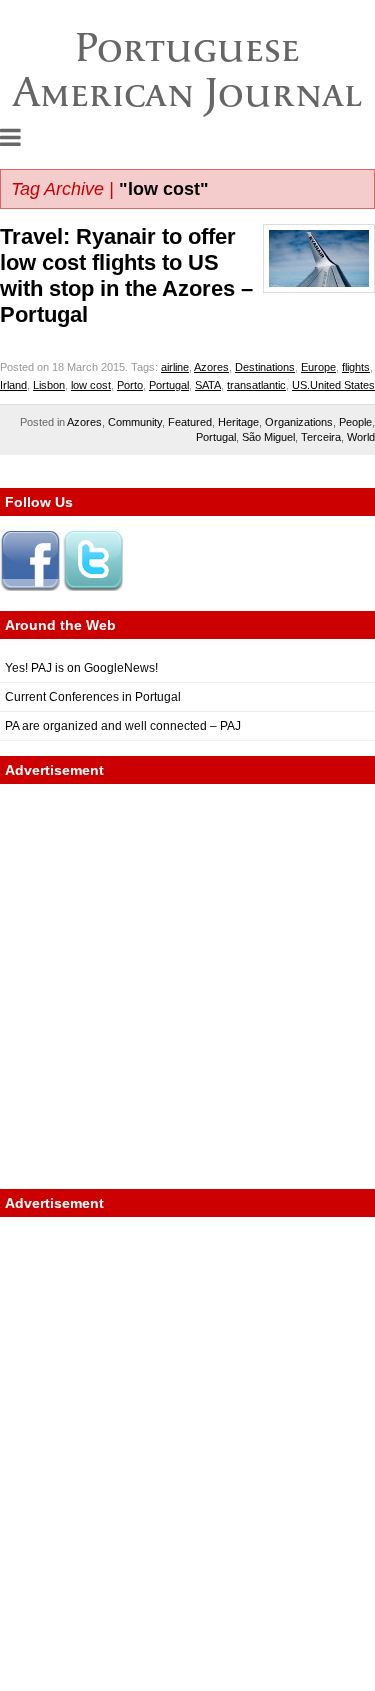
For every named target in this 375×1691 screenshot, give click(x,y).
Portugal (169, 385)
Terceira (321, 437)
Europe (318, 367)
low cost (91, 385)
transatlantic (256, 385)
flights (356, 367)
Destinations (265, 367)
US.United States (333, 385)
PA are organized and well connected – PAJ (123, 726)
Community (135, 422)
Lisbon (49, 385)
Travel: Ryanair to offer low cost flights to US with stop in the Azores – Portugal (126, 275)
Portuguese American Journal (187, 69)
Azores (211, 367)
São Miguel (268, 437)
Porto (130, 385)
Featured (190, 422)
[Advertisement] (187, 986)
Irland (13, 385)
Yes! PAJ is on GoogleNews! (81, 668)
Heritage (238, 422)
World (361, 437)
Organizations (299, 422)
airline (175, 367)
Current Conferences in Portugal (93, 697)
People (355, 422)
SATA (208, 385)
